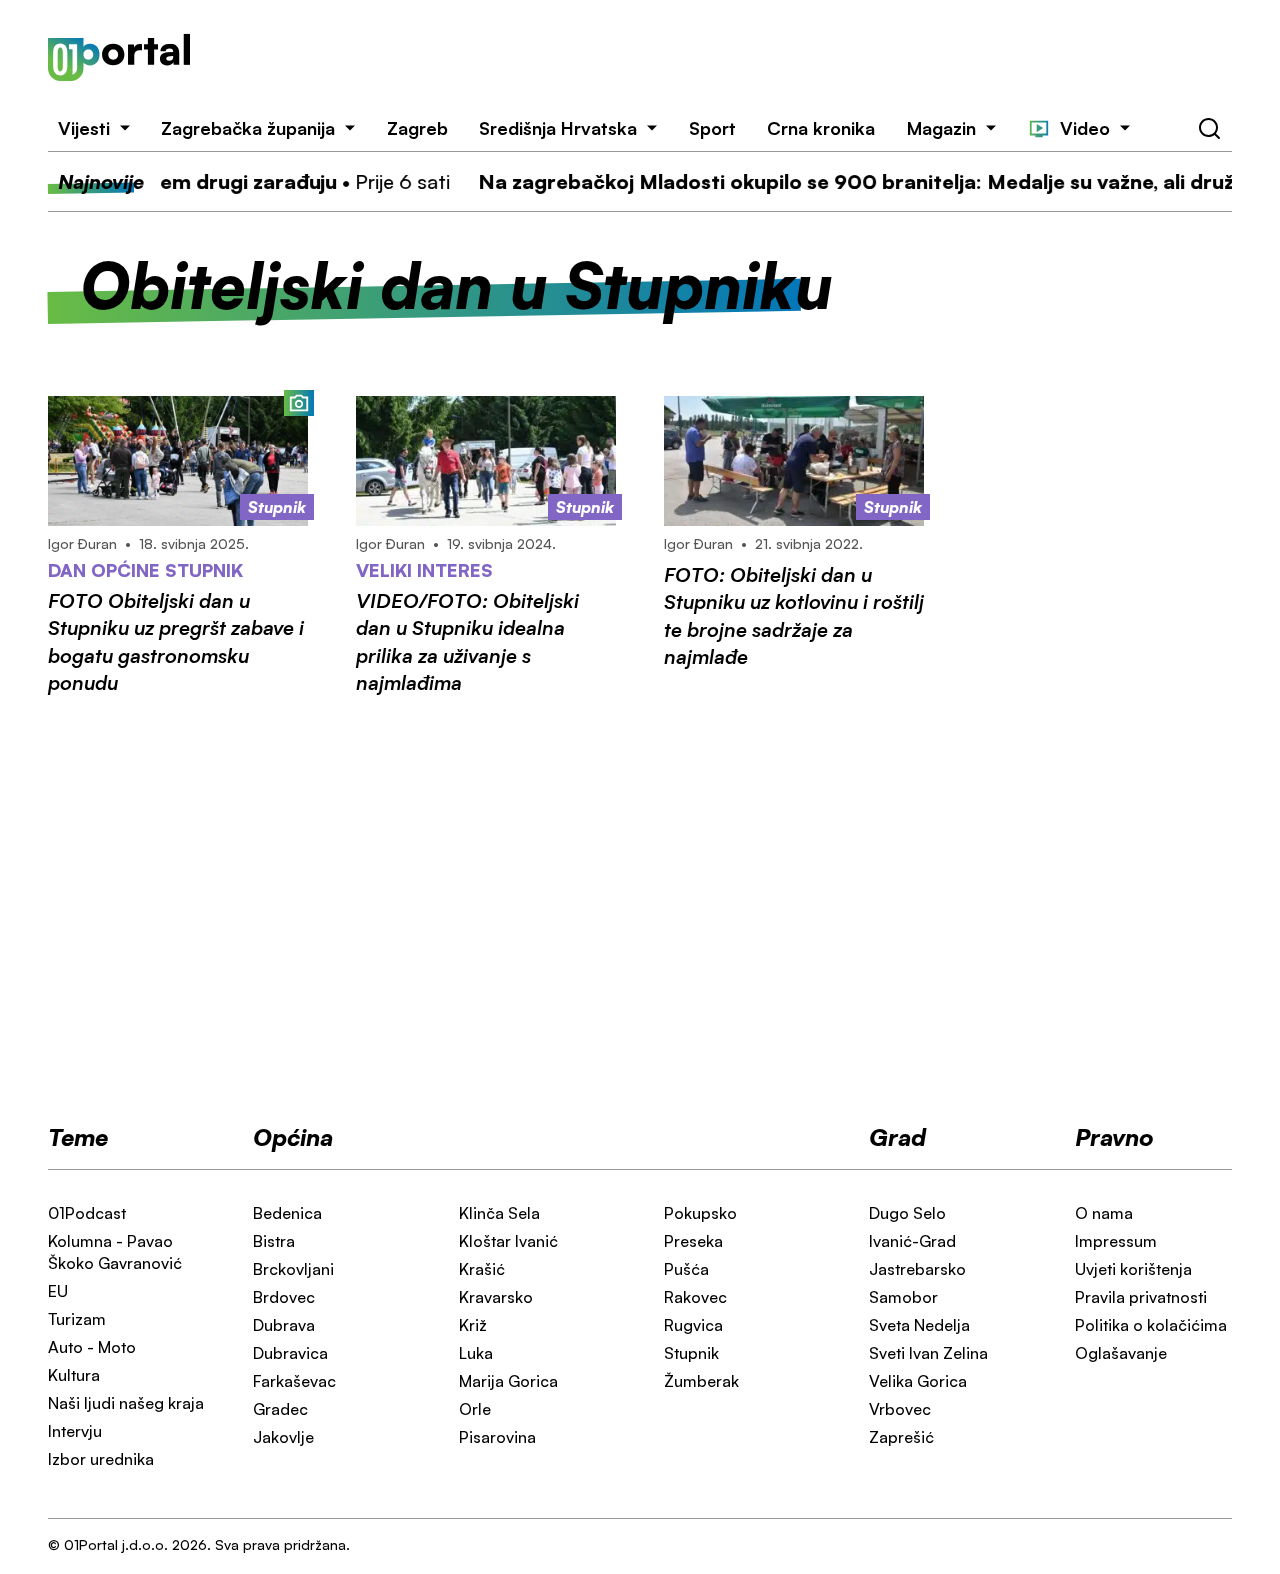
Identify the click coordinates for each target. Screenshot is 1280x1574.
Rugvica (693, 1325)
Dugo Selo (907, 1213)
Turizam (77, 1319)
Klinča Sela (499, 1213)
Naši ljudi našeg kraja (126, 1403)
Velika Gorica (918, 1381)
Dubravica (290, 1353)
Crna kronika (821, 128)
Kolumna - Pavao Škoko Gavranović (115, 1252)
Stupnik (691, 1353)
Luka (476, 1353)
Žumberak (701, 1381)
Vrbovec (900, 1409)
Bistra (274, 1241)
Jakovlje (283, 1437)
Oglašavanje (1121, 1353)
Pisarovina (497, 1437)
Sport (712, 128)
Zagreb (417, 128)
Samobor (903, 1297)
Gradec (280, 1409)
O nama (1104, 1213)
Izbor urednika (101, 1459)
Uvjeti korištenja (1133, 1269)
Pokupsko (700, 1213)
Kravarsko (496, 1297)
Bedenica (287, 1213)
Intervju (75, 1431)
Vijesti (84, 128)
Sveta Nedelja (919, 1325)
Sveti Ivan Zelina (928, 1353)
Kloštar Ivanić (508, 1241)
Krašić (482, 1269)
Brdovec (284, 1297)
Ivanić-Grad (912, 1241)
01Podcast (87, 1213)
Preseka (693, 1241)
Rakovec (695, 1297)
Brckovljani (293, 1269)
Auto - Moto (92, 1347)
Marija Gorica (508, 1381)
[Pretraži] (1210, 129)
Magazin (941, 128)
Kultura (74, 1375)
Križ (473, 1325)
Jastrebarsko (917, 1269)
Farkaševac (294, 1381)
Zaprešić (901, 1437)
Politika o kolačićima (1151, 1325)
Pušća (686, 1269)
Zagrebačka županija (248, 128)
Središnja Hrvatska (558, 128)
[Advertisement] (735, 58)
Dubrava (284, 1325)
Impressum (1116, 1241)
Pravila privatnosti (1141, 1297)
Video (1085, 128)
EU (58, 1291)
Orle (475, 1409)
